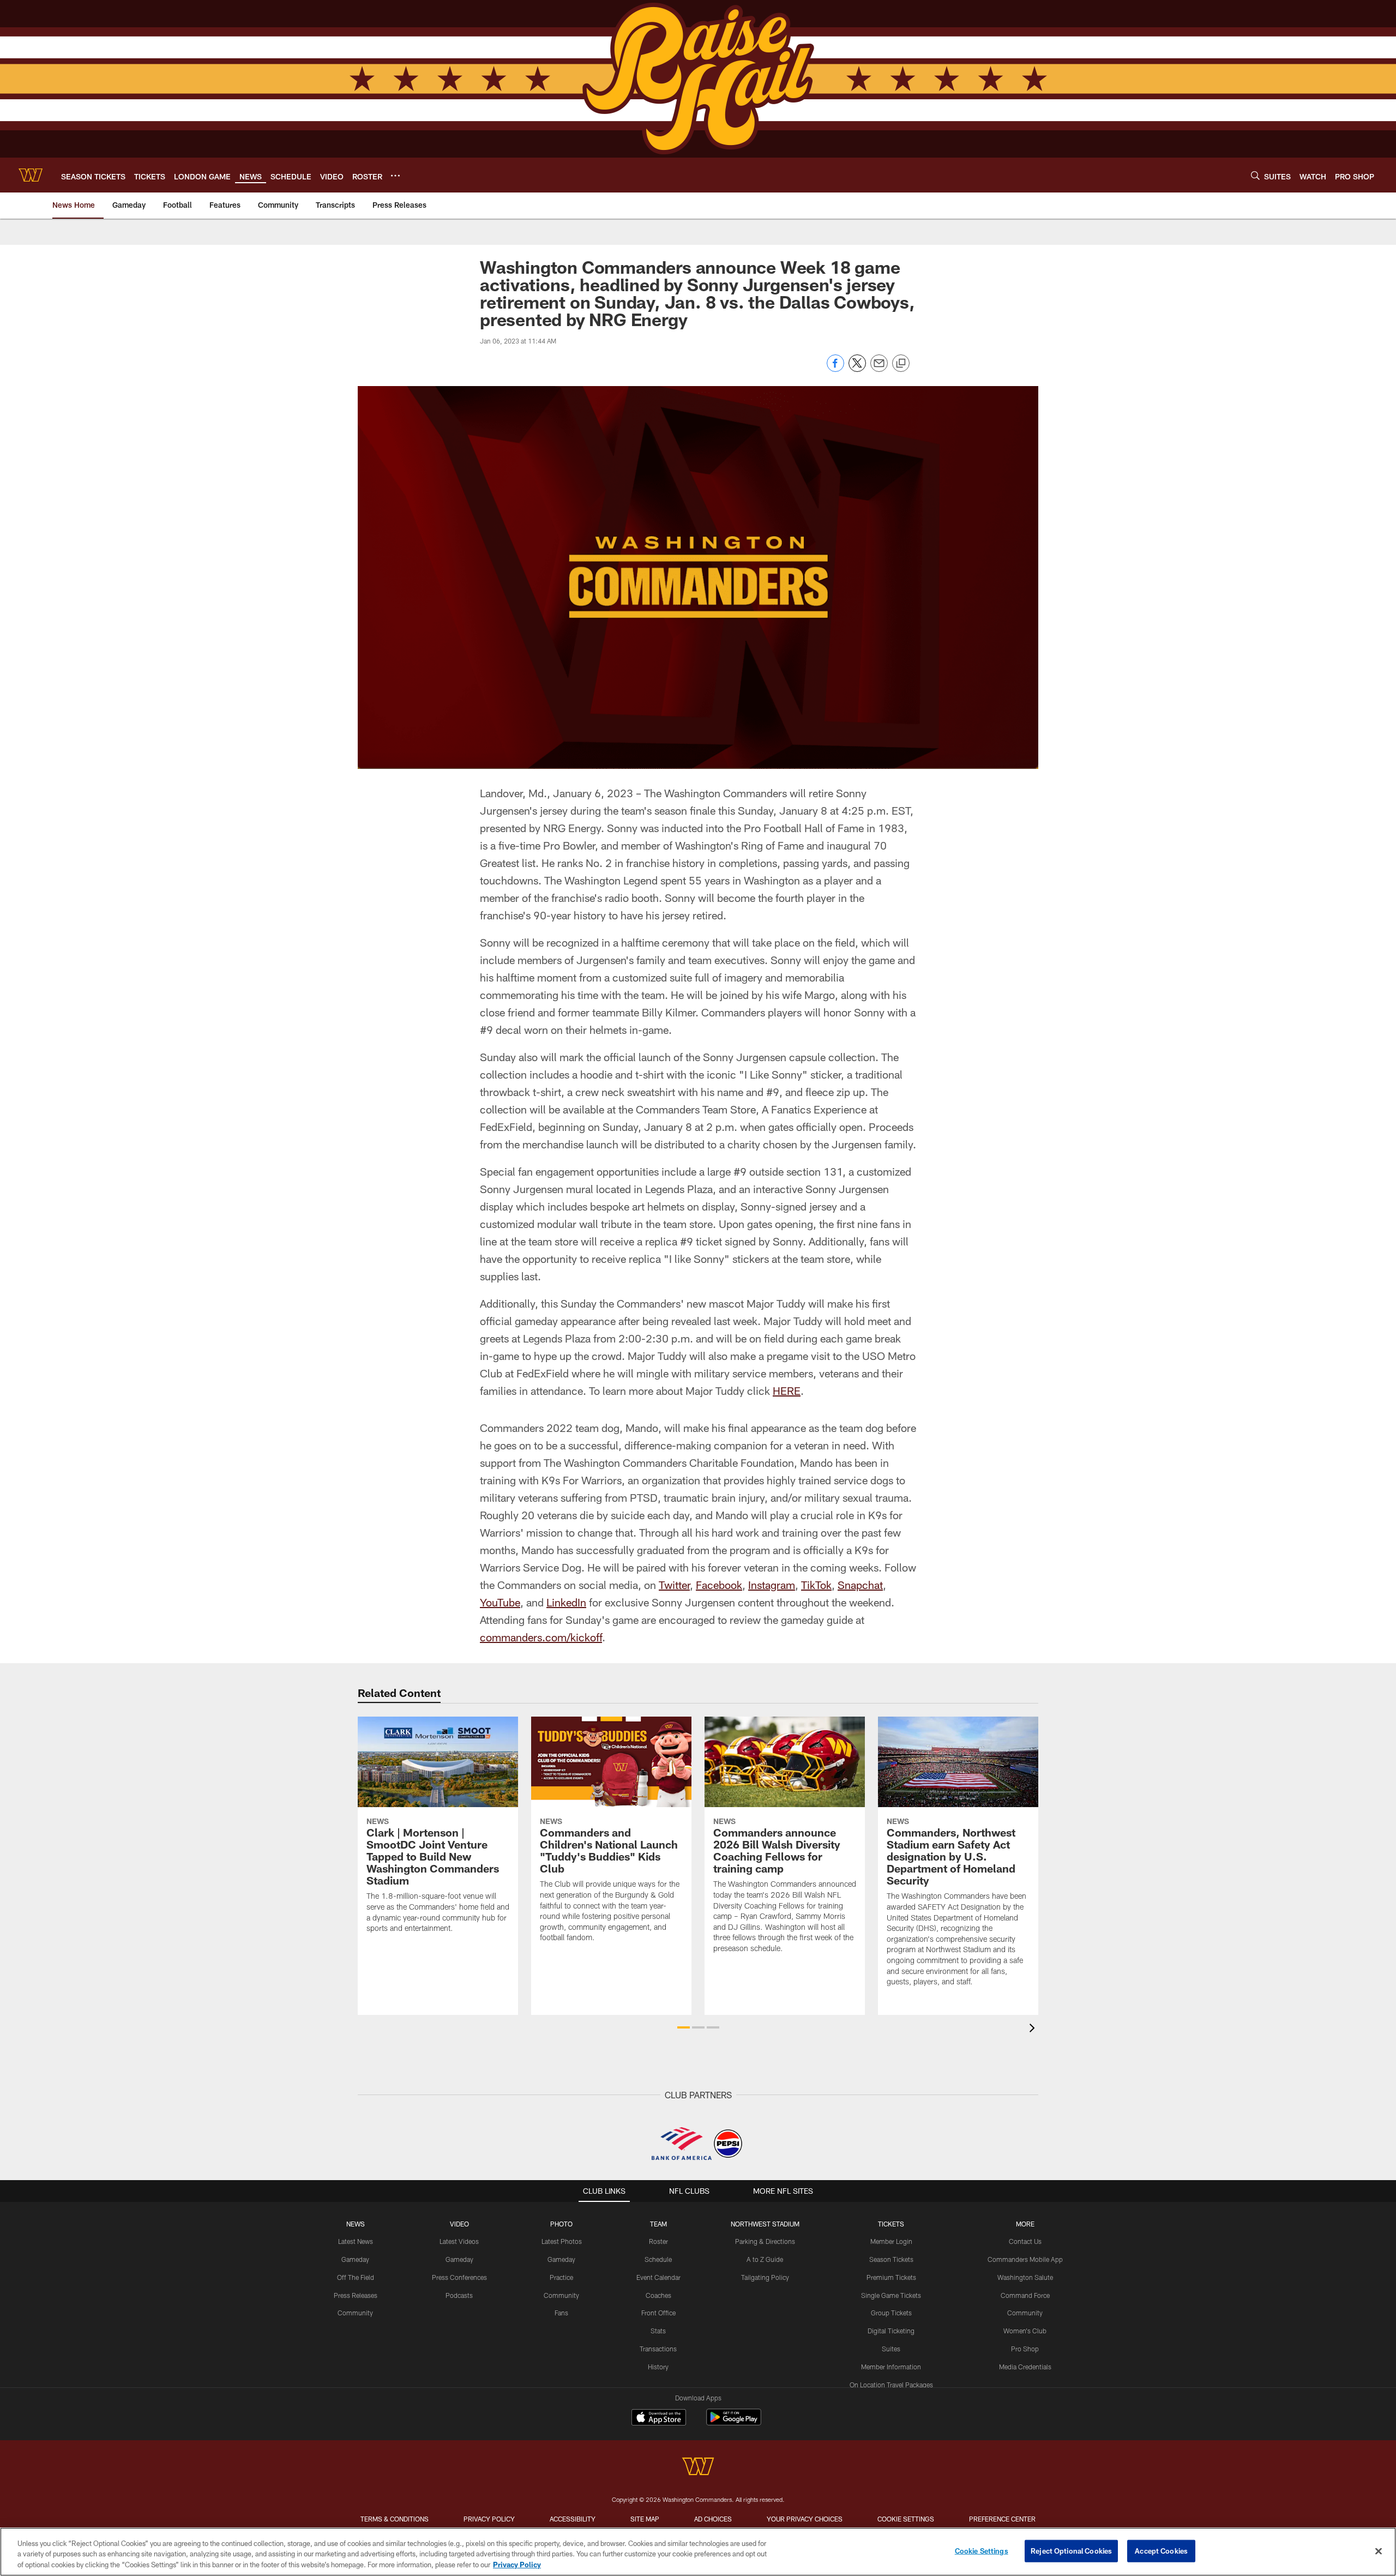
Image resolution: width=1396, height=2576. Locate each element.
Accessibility (573, 2519)
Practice (561, 2277)
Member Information (891, 2367)
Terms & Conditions (395, 2519)
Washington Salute (1025, 2277)
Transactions (658, 2349)
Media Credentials (1025, 2367)
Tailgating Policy (765, 2277)
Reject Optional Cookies (1071, 2550)
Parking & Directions (765, 2241)
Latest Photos (562, 2241)
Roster (658, 2241)
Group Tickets (891, 2313)
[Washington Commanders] (698, 2468)
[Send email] (879, 369)
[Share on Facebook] (835, 369)
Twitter (674, 1585)
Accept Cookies (1161, 2550)
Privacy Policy (489, 2519)
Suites (891, 2349)
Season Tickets (891, 2259)
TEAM (658, 2224)
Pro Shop (1025, 2349)
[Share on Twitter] (857, 369)
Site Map (645, 2519)
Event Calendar (658, 2277)
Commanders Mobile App (1025, 2259)
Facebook (719, 1585)
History (658, 2367)
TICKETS (891, 2224)
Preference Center (1002, 2519)
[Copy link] (901, 364)
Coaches (658, 2295)
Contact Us (1025, 2241)
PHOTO (561, 2224)
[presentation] (1034, 2029)
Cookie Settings (906, 2519)
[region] (698, 2552)
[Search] (1255, 175)
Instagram (772, 1585)
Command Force (1025, 2295)
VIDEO (459, 2224)
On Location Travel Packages (891, 2385)
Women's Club (1025, 2331)
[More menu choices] (395, 176)
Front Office (658, 2313)
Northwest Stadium (765, 2224)
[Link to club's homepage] (31, 175)
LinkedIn (566, 1602)
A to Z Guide (765, 2259)
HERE (787, 1391)
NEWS (356, 2224)
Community (355, 2313)
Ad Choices (713, 2519)
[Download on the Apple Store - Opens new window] (659, 2418)
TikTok (816, 1585)
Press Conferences (459, 2277)
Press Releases (356, 2295)
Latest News (356, 2241)
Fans (561, 2313)
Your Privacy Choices (805, 2519)
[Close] (1379, 2551)
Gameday (355, 2259)
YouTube (500, 1602)
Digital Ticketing (891, 2331)
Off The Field (356, 2277)
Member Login (891, 2241)
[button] (684, 2027)
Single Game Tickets (891, 2295)
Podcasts (459, 2295)
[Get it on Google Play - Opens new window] (734, 2422)
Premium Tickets (891, 2277)
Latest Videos (459, 2241)
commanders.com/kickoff (541, 1637)
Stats (658, 2331)
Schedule (658, 2259)
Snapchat (860, 1585)
